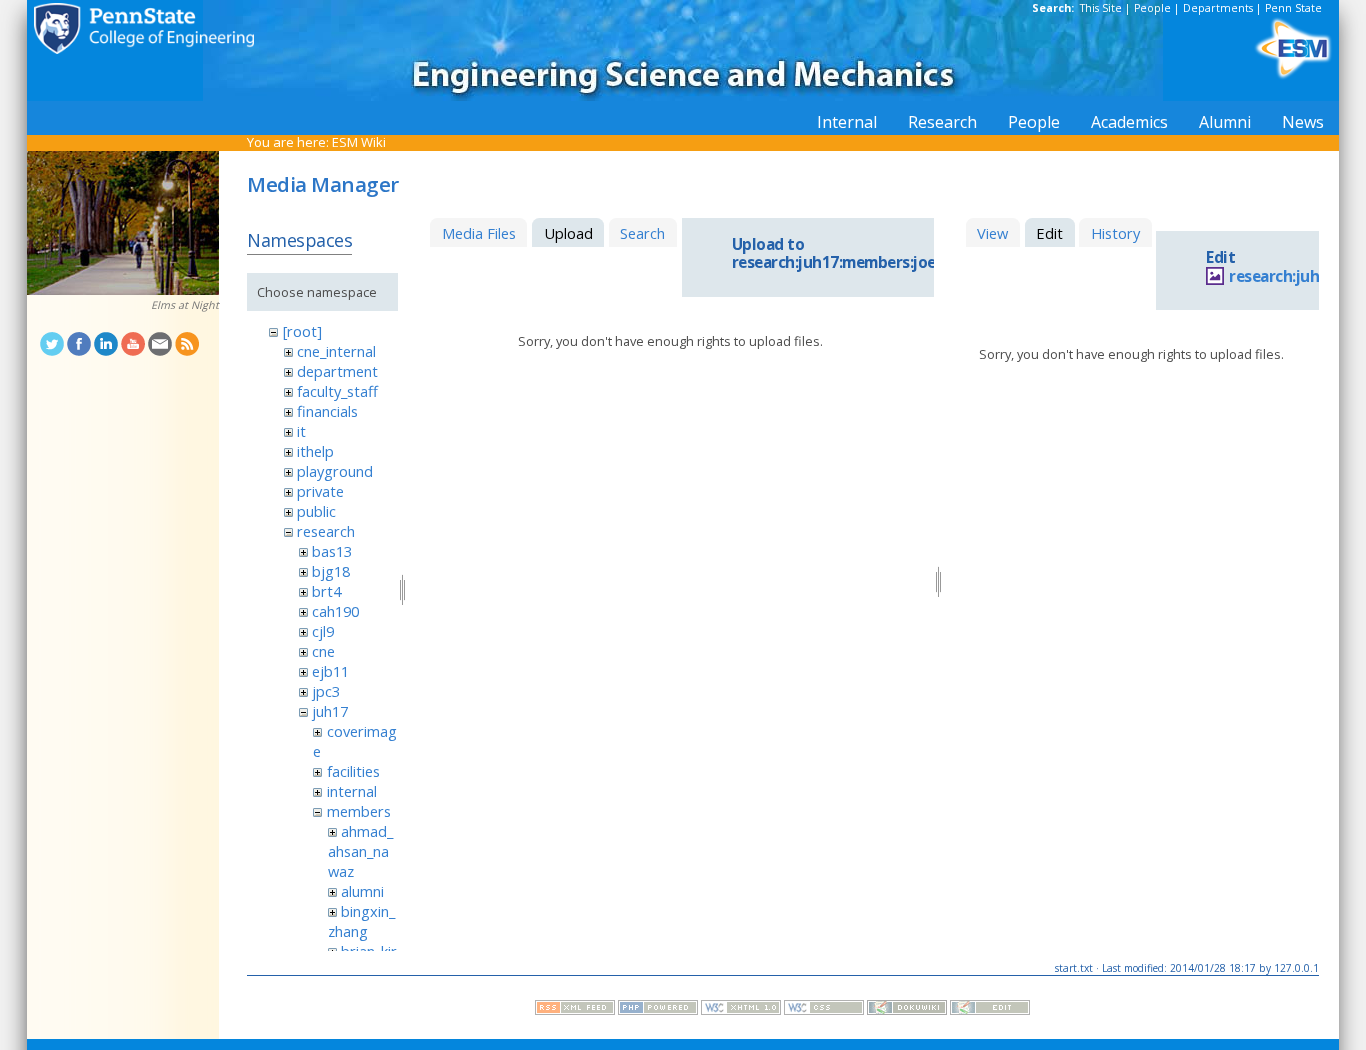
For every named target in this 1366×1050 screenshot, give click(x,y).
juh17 (330, 711)
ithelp (315, 451)
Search (642, 233)
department (337, 371)
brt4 (326, 591)
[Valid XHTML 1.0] (741, 1010)
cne (323, 651)
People (1152, 8)
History (1115, 233)
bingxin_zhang (361, 921)
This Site (1101, 8)
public (316, 511)
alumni (362, 891)
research (326, 531)
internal (352, 791)
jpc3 (326, 691)
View (992, 233)
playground (335, 471)
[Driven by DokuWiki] (907, 1010)
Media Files (479, 233)
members (359, 811)
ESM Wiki (359, 142)
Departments (1218, 8)
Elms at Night (185, 305)
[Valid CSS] (824, 1010)
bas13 (332, 551)
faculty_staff (337, 391)
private (320, 491)
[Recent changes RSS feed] (575, 1010)
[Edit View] (990, 1010)
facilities (353, 771)
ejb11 (330, 671)
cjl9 (323, 631)
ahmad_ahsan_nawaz (360, 851)
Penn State (1293, 8)
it (301, 431)
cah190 (335, 611)
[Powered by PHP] (658, 1010)
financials (327, 411)
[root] (302, 331)
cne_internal (336, 351)
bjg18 (331, 571)
